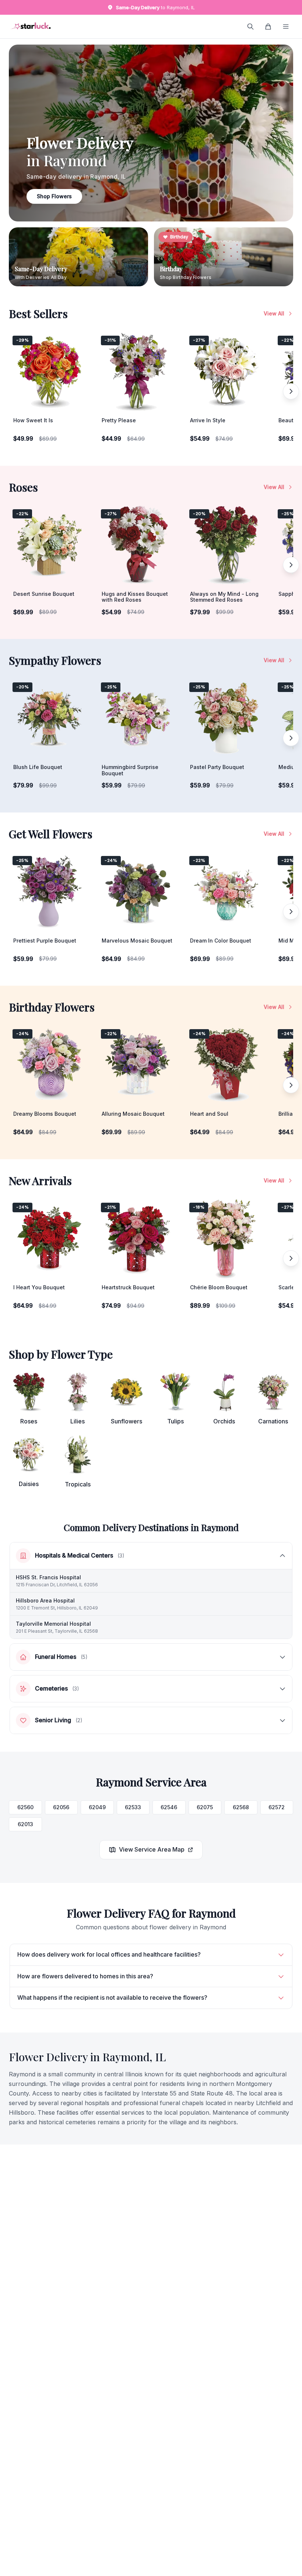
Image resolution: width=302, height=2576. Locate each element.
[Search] (250, 27)
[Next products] (291, 391)
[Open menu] (286, 27)
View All (274, 313)
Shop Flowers (54, 196)
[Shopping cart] (268, 27)
